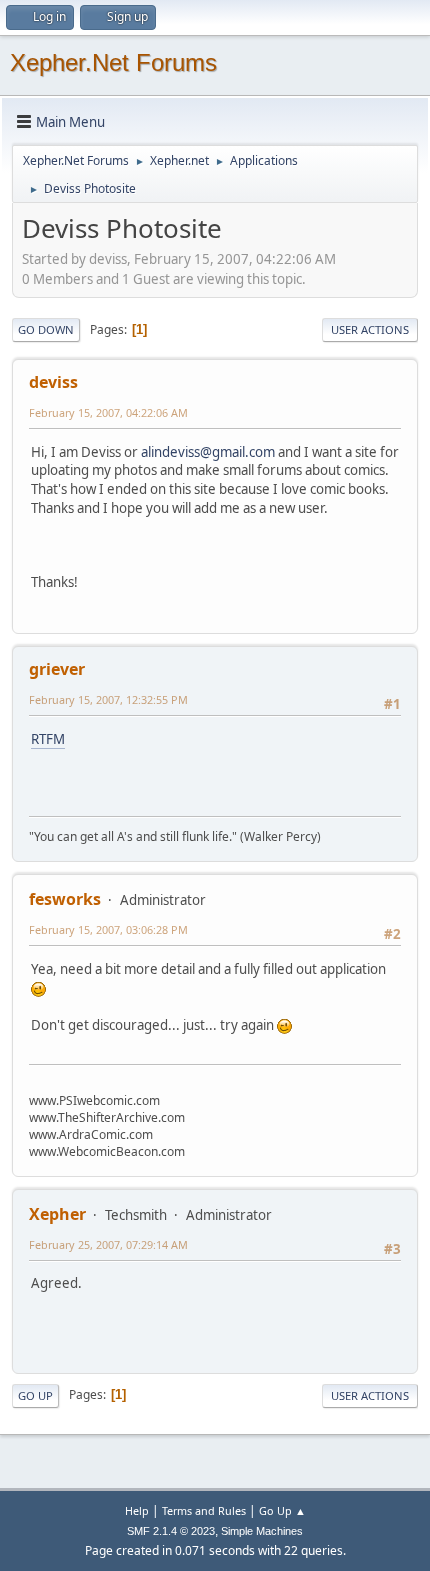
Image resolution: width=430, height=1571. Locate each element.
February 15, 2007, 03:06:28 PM (108, 929)
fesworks (65, 899)
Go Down (46, 329)
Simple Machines (262, 1531)
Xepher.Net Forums (113, 62)
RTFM (48, 739)
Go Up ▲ (282, 1510)
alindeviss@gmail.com (208, 452)
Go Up (35, 1395)
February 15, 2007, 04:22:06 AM (108, 412)
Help (137, 1510)
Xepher (57, 1214)
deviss (53, 382)
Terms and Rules (204, 1510)
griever (57, 669)
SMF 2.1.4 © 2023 (171, 1531)
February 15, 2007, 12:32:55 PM (108, 699)
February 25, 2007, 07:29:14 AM (108, 1244)
